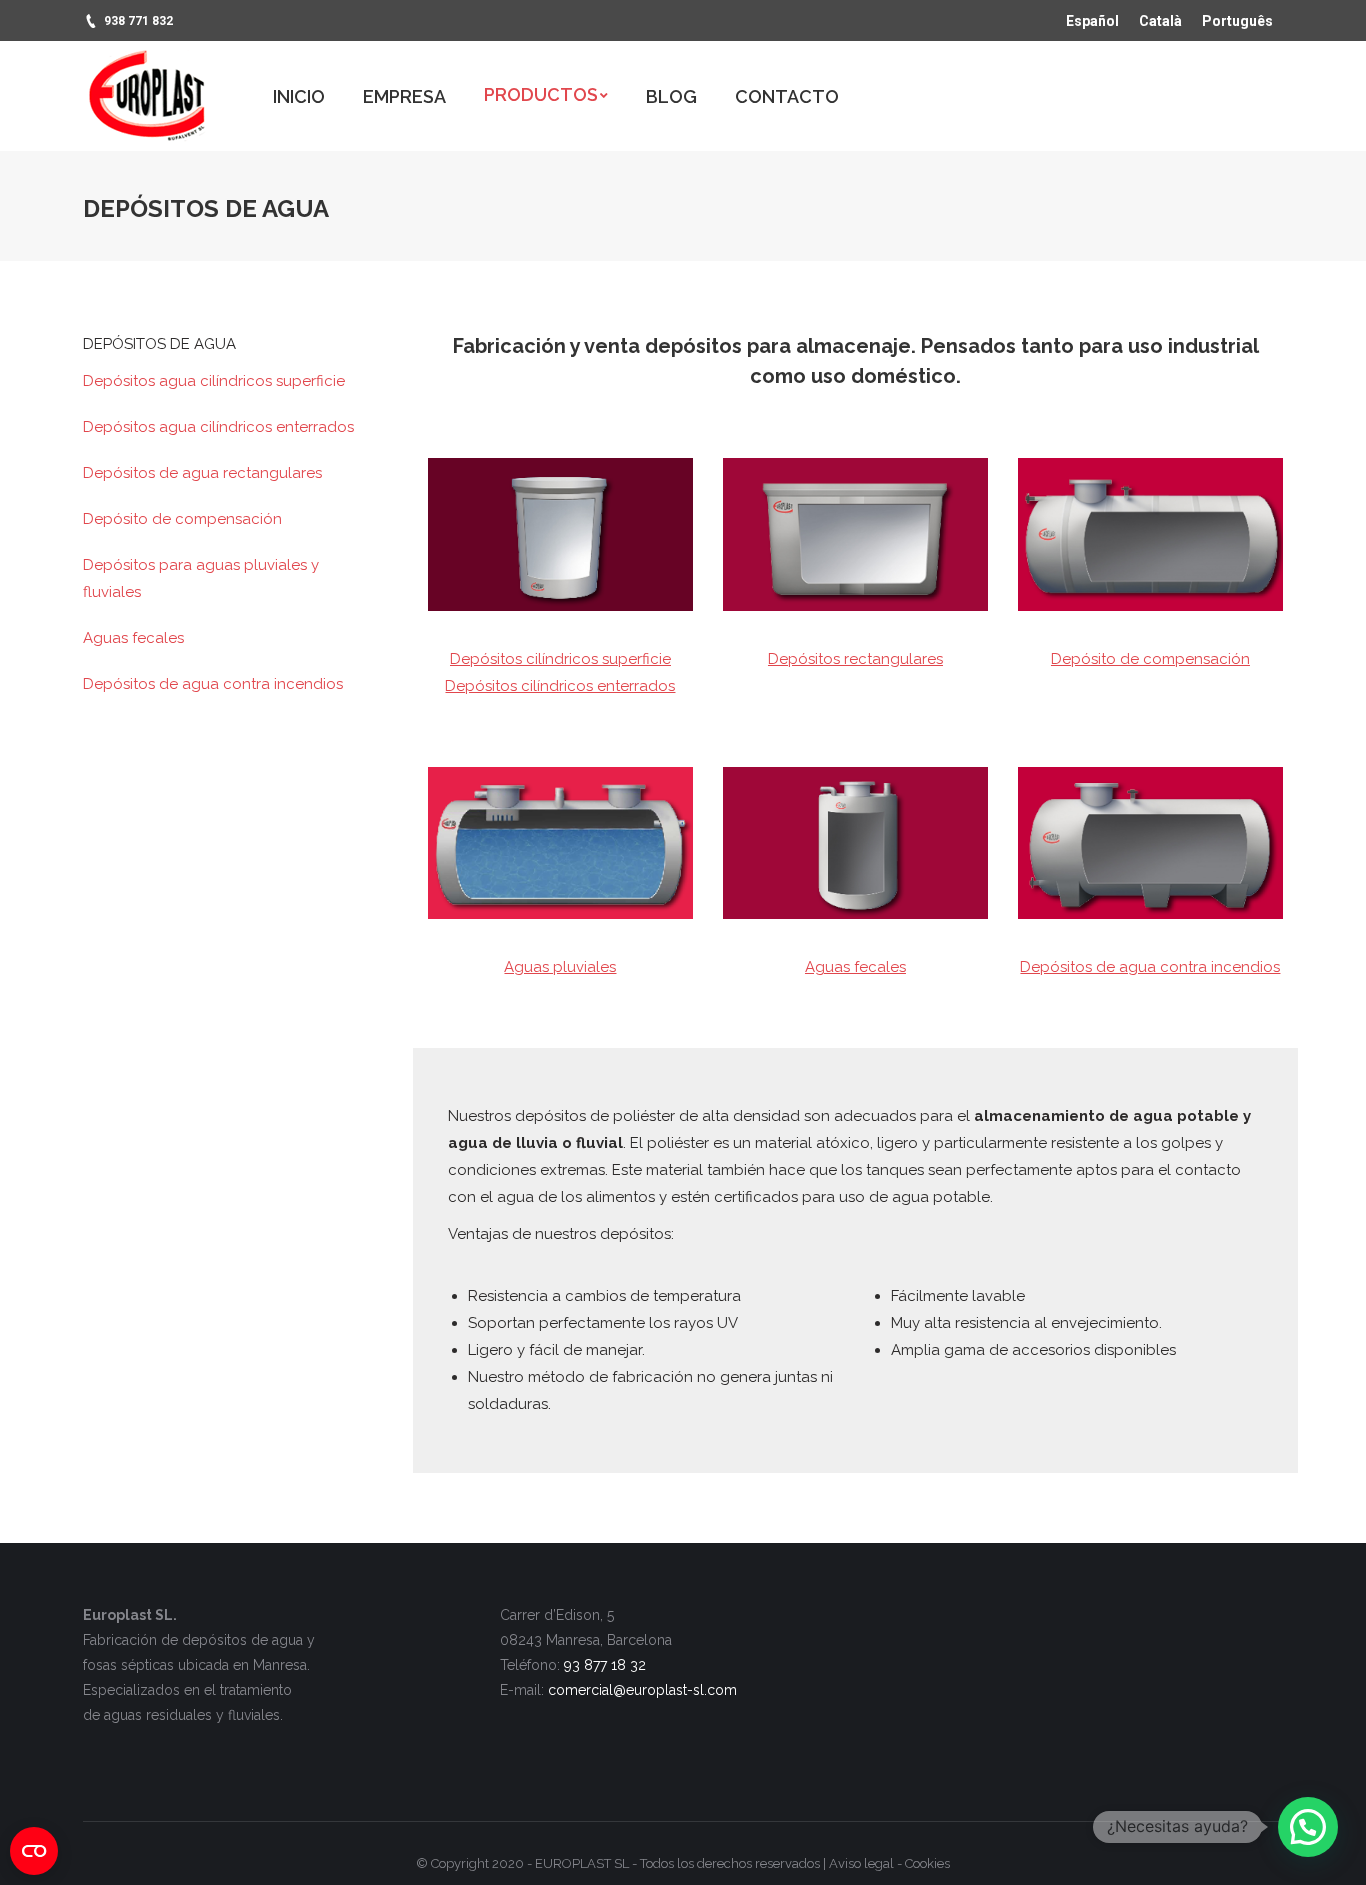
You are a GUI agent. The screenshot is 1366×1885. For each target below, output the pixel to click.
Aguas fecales (855, 967)
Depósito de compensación (1150, 659)
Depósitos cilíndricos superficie (560, 659)
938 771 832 (138, 21)
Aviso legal (861, 1863)
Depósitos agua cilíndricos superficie (214, 381)
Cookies (927, 1863)
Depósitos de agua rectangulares (202, 473)
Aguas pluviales (560, 967)
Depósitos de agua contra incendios (1150, 967)
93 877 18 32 (605, 1665)
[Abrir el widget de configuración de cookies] (34, 1851)
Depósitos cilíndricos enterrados (560, 686)
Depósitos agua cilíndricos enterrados (218, 427)
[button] (1308, 1827)
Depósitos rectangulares (855, 659)
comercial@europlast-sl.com (642, 1690)
